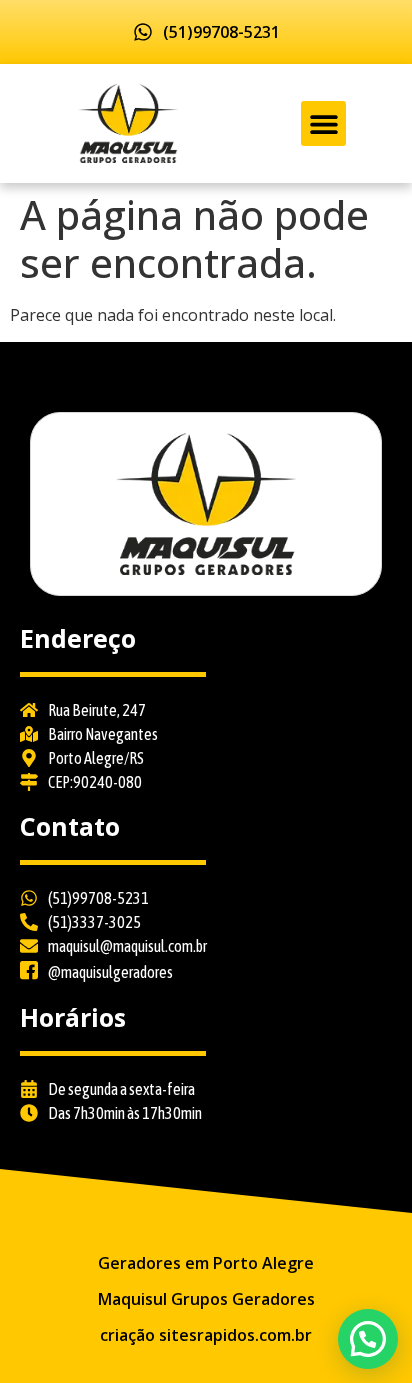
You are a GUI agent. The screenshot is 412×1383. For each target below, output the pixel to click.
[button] (323, 123)
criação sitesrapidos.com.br (206, 1335)
